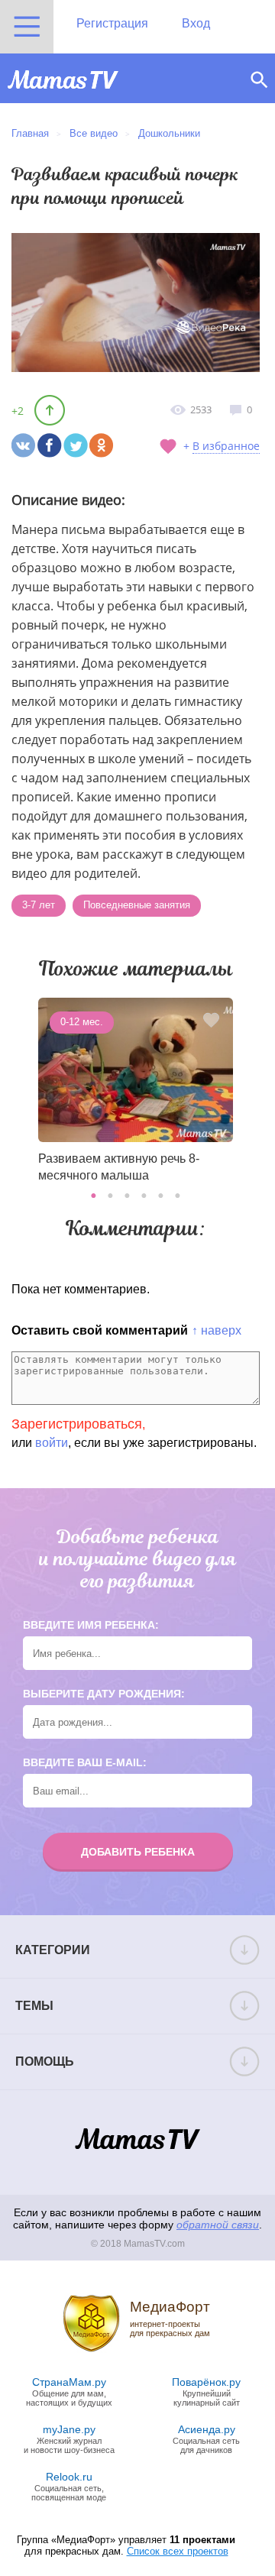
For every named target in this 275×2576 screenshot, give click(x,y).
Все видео (94, 133)
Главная (30, 133)
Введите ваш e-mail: (85, 1762)
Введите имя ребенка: (91, 1625)
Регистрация (112, 23)
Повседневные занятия (137, 905)
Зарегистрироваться (77, 1424)
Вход (196, 23)
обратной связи (218, 2225)
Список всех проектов (178, 2551)
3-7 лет (39, 905)
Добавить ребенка (138, 1852)
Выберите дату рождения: (104, 1694)
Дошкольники (169, 133)
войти (52, 1443)
